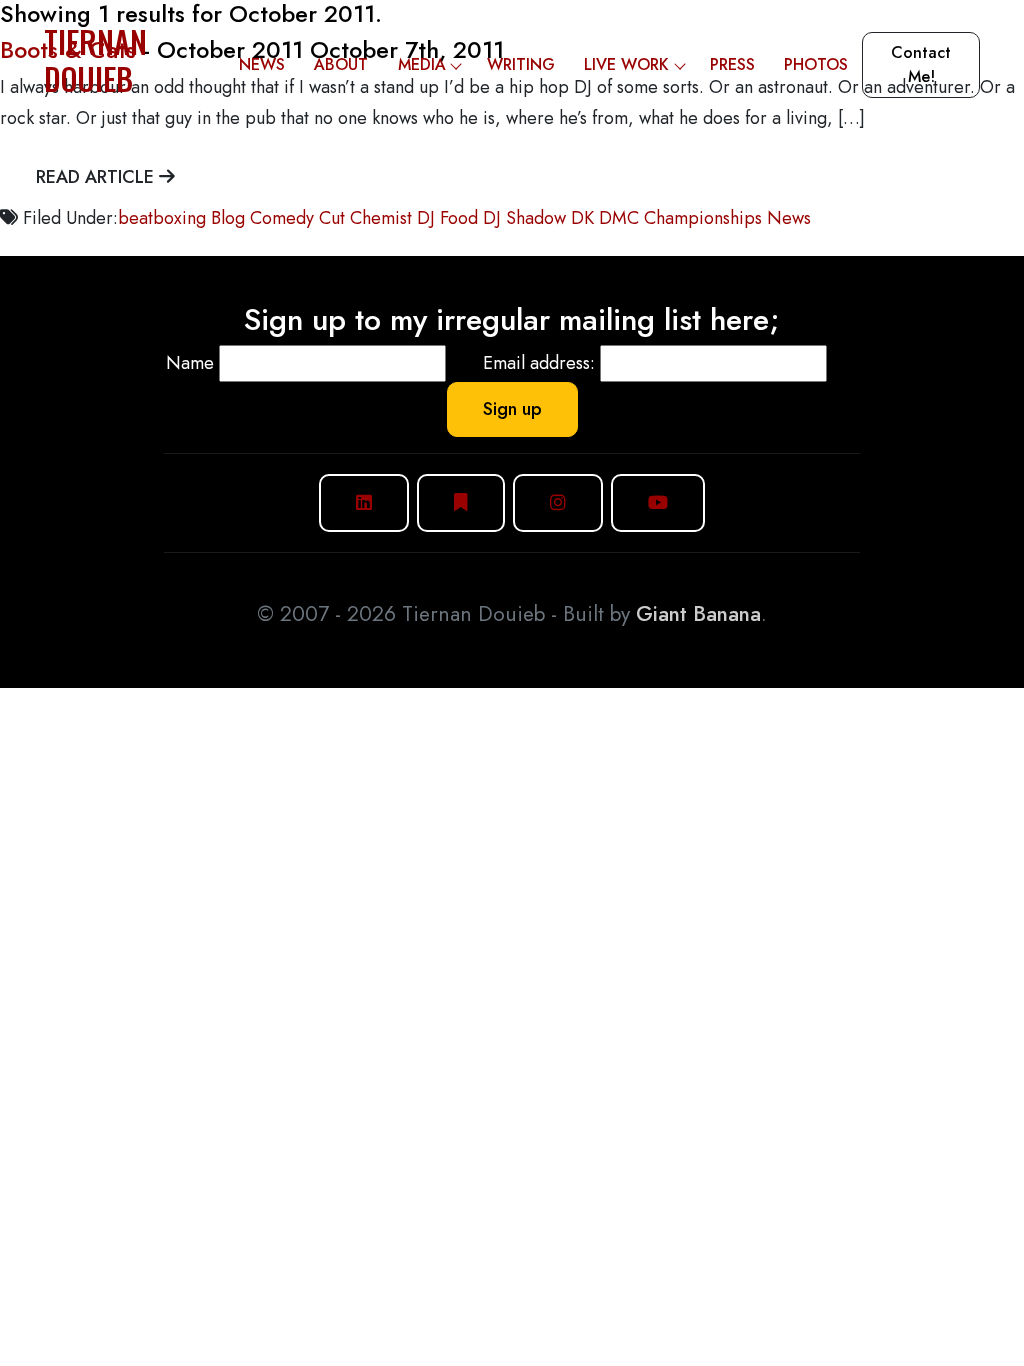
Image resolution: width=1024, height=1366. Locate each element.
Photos (816, 64)
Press (732, 64)
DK (582, 218)
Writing (521, 64)
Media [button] (422, 64)
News (262, 64)
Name (190, 363)
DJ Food (447, 218)
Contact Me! (921, 64)
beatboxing (162, 218)
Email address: (539, 363)
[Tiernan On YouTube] (658, 502)
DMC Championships (680, 218)
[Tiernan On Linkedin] (364, 502)
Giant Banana (698, 614)
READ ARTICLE (97, 177)
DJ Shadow (524, 218)
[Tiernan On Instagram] (558, 502)
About (341, 64)
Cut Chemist (365, 218)
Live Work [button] (626, 64)
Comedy (282, 218)
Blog (228, 218)
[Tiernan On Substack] (461, 502)
